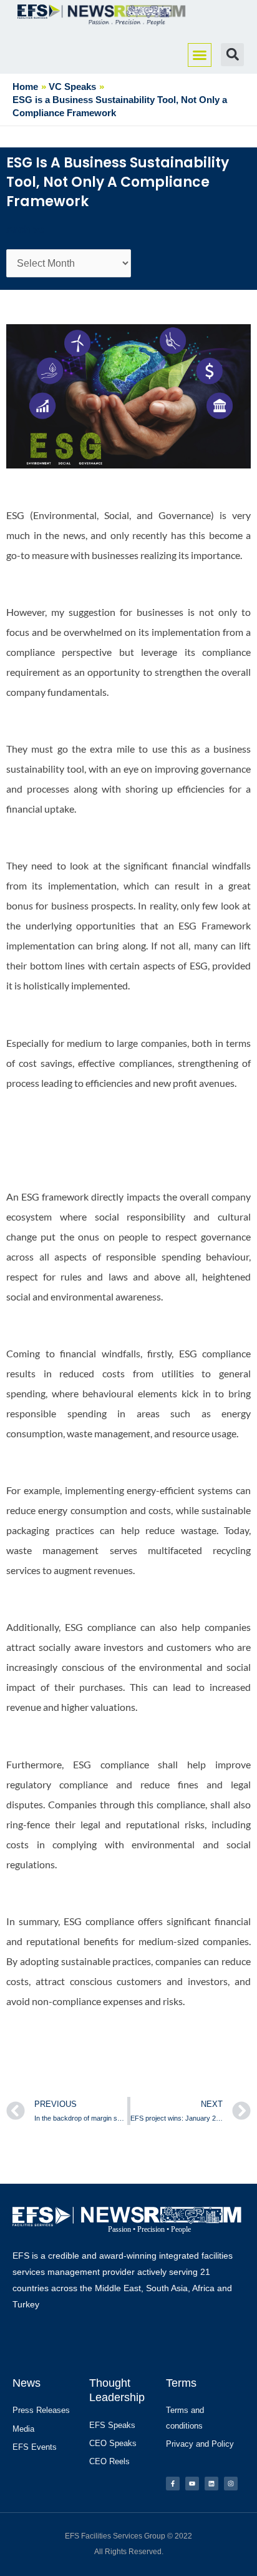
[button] (200, 55)
